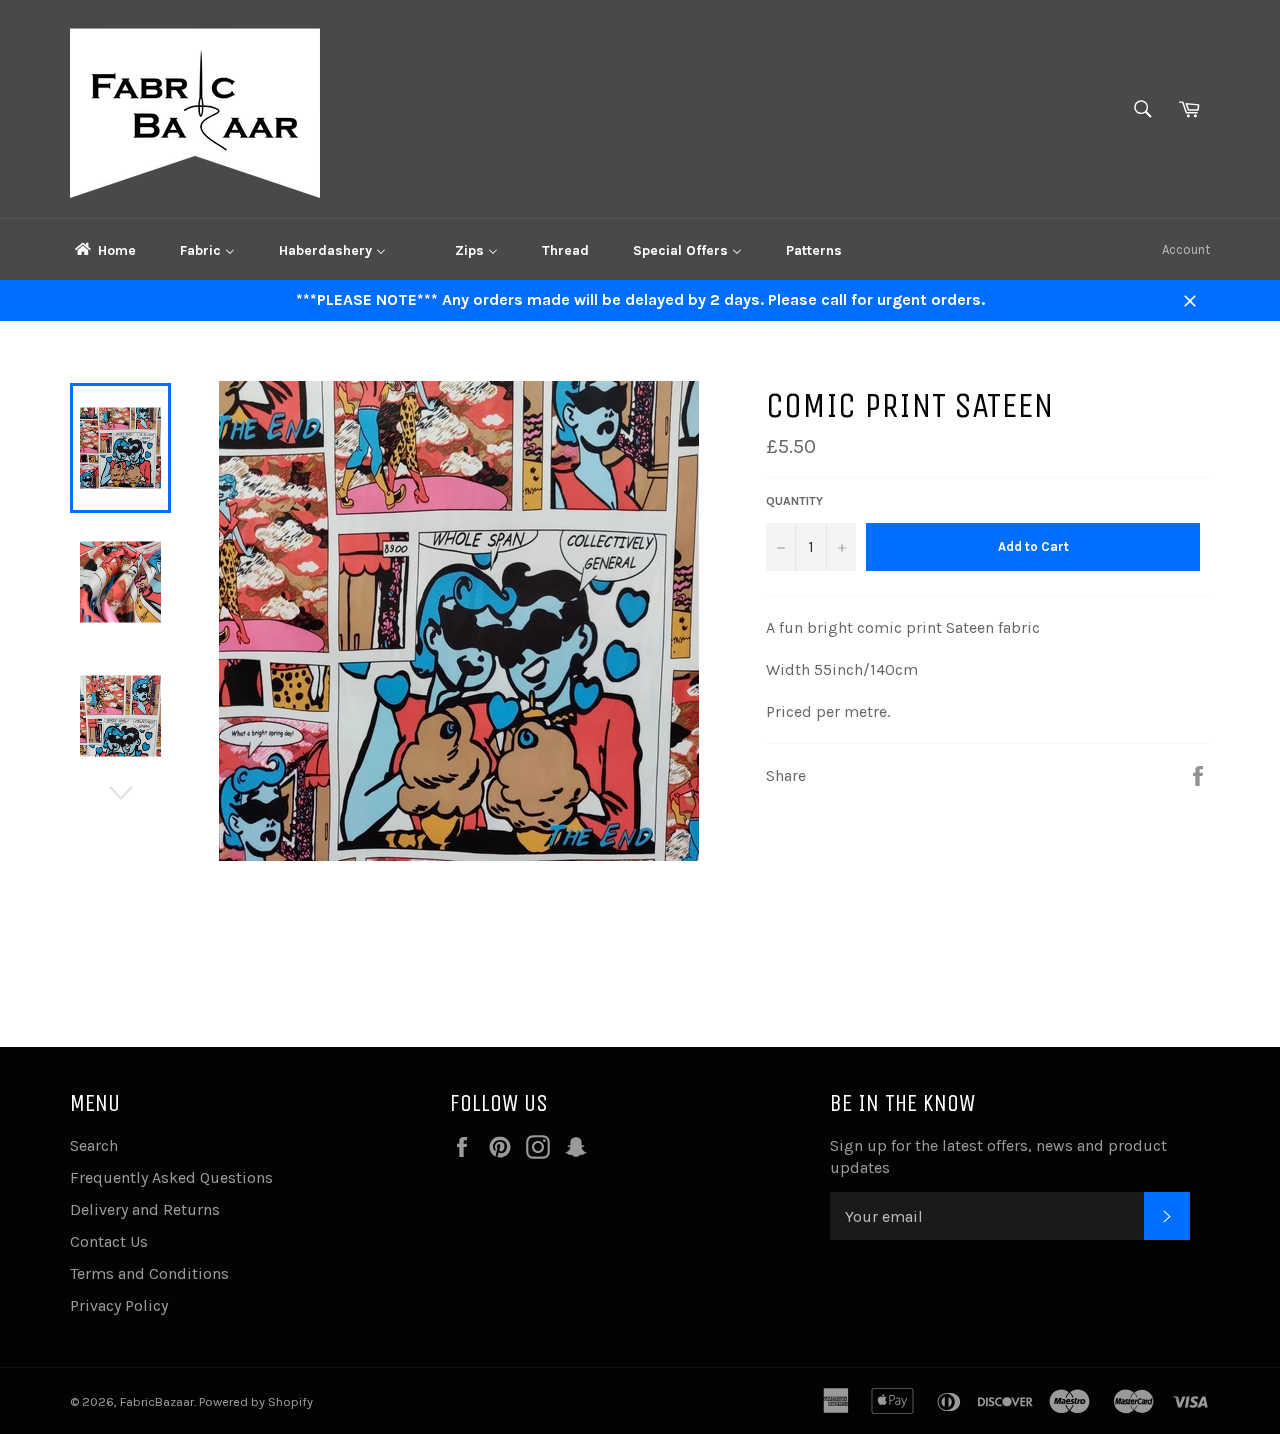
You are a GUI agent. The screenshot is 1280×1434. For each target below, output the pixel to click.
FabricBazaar (157, 1401)
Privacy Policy (119, 1305)
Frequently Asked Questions (171, 1177)
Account (1186, 249)
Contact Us (109, 1241)
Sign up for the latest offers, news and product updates (998, 1156)
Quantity (794, 501)
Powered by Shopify (256, 1401)
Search (94, 1145)
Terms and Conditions (149, 1273)
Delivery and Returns (145, 1209)
